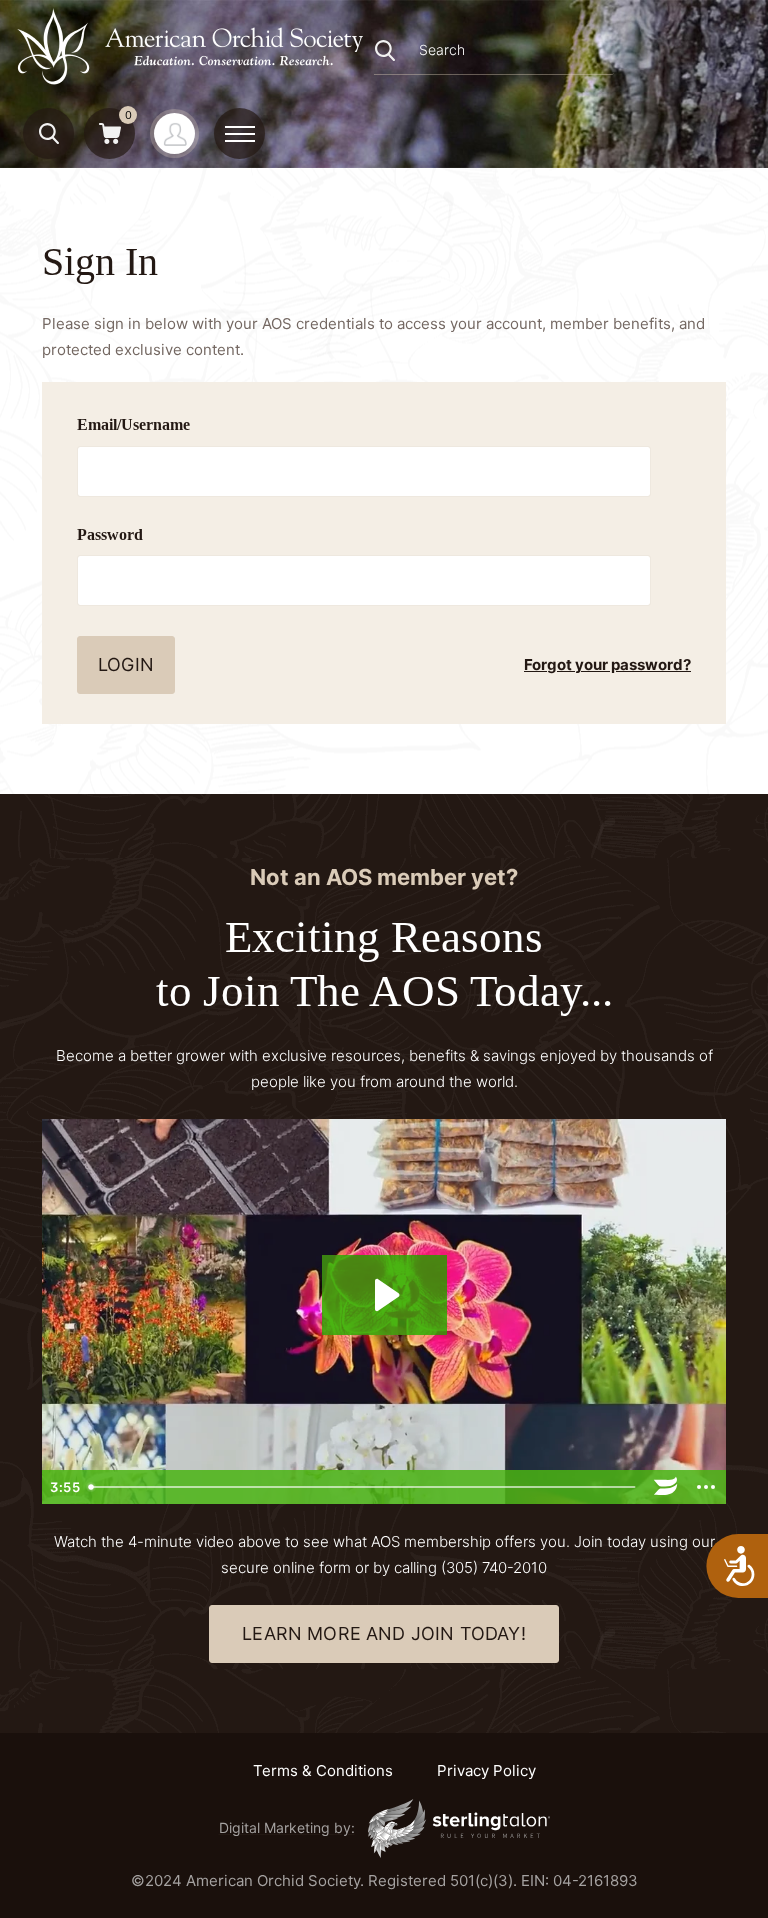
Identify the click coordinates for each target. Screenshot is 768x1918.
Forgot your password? (607, 664)
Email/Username (133, 424)
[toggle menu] (240, 134)
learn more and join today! (384, 1633)
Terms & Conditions (323, 1770)
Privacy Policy (486, 1770)
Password (110, 534)
